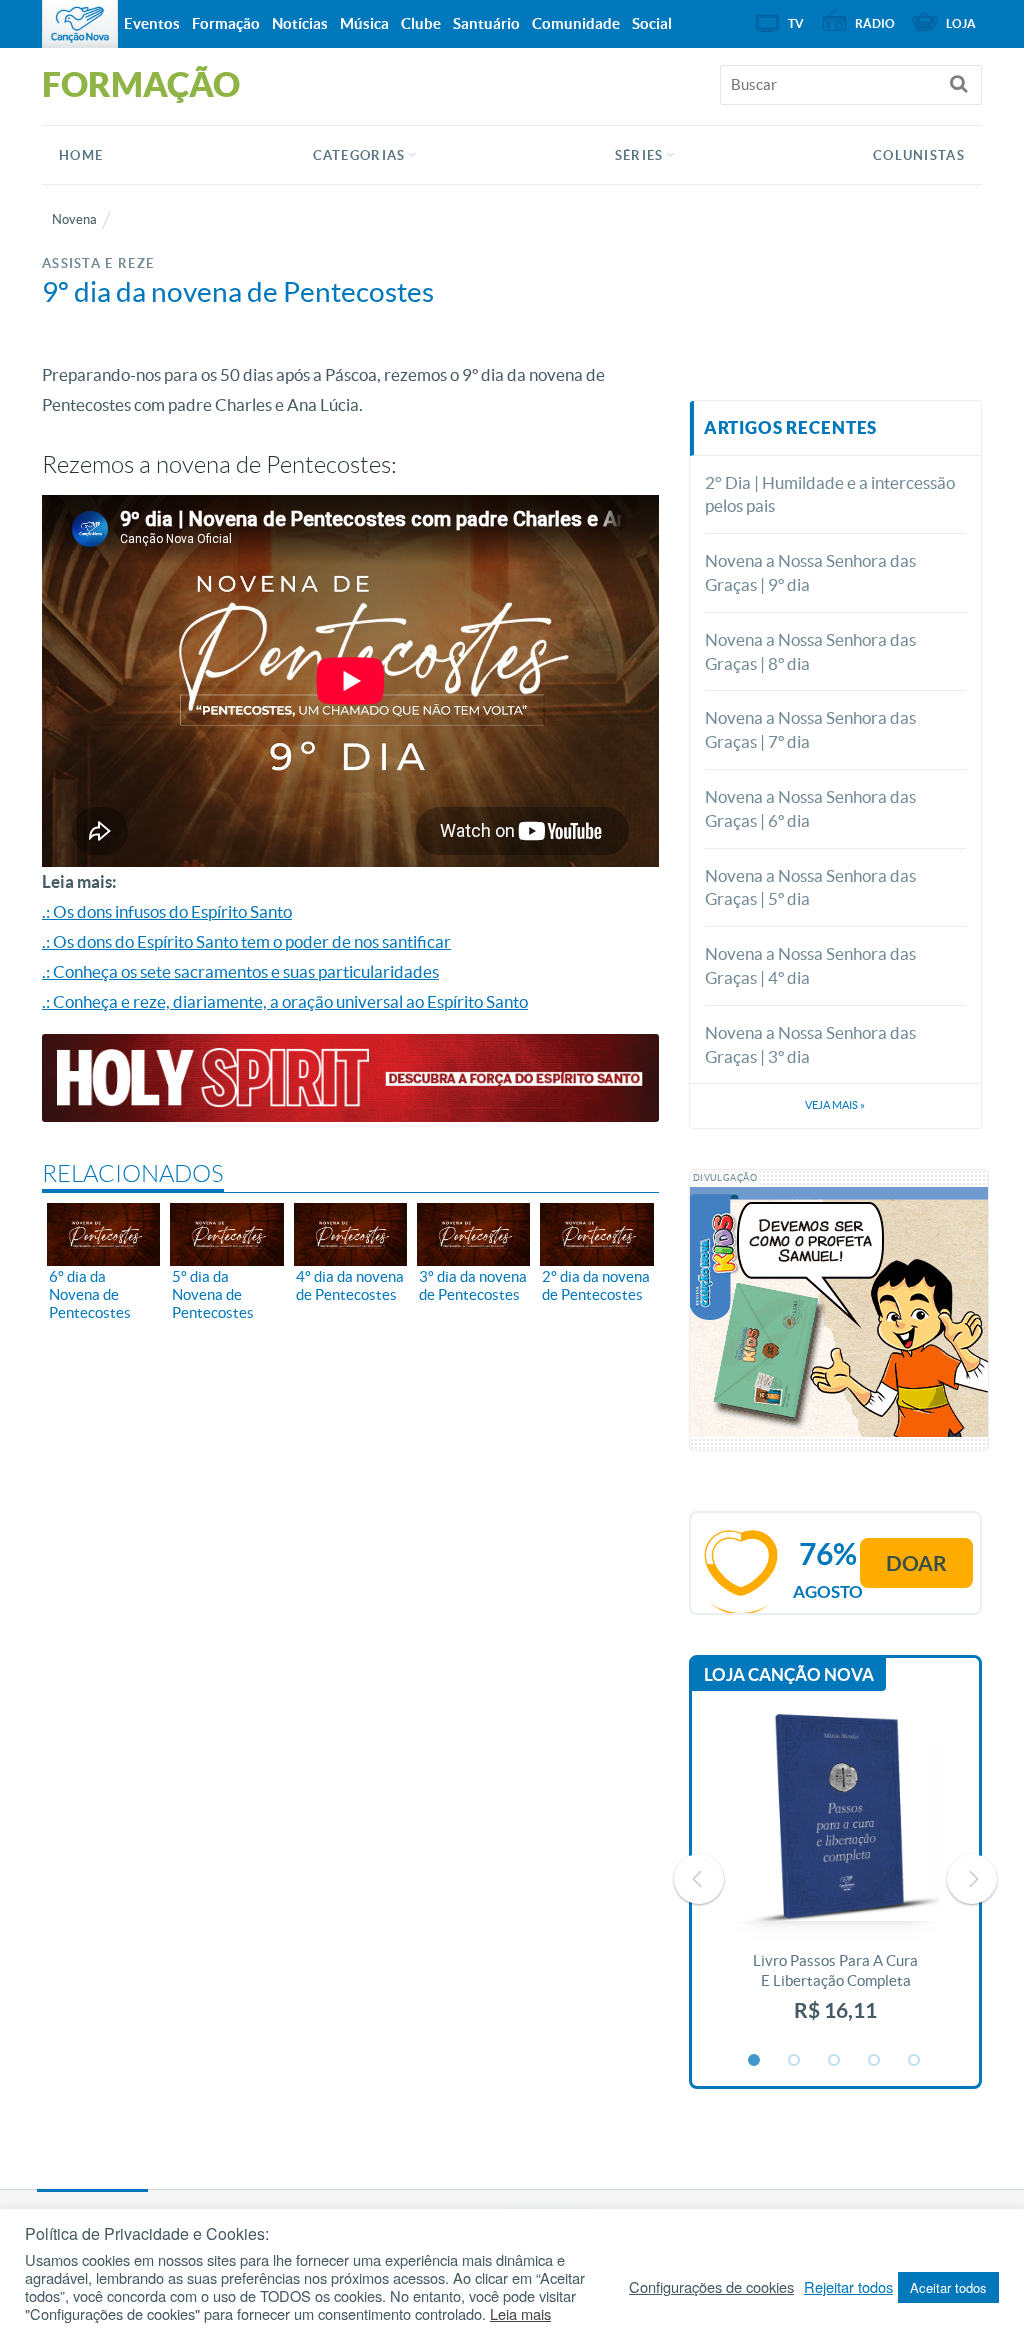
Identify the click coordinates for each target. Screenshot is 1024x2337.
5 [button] (915, 2061)
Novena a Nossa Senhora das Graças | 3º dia (810, 1044)
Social (652, 23)
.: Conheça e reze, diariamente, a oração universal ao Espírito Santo (285, 1001)
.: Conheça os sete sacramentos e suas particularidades (240, 971)
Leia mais (520, 2314)
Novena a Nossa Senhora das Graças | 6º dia (810, 808)
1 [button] (755, 2061)
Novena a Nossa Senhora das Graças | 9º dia (810, 572)
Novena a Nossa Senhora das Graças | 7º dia (810, 729)
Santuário (486, 23)
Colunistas (919, 155)
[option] (836, 1878)
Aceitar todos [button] (948, 2287)
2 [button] (795, 2061)
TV (796, 23)
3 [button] (835, 2061)
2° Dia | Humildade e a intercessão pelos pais (830, 494)
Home (81, 155)
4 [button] (875, 2061)
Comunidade (576, 23)
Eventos (152, 23)
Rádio (875, 23)
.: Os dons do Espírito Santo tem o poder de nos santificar (246, 941)
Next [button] (972, 1879)
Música (364, 23)
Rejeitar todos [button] (848, 2287)
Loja (961, 23)
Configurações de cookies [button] (711, 2287)
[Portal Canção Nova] (80, 24)
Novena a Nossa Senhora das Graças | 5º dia (810, 887)
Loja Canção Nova (789, 1674)
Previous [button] (699, 1879)
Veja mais (835, 1105)
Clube (421, 23)
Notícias (300, 23)
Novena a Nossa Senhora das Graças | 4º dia (810, 965)
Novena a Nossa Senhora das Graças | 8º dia (810, 651)
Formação (226, 23)
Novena (74, 219)
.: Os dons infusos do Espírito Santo (167, 911)
